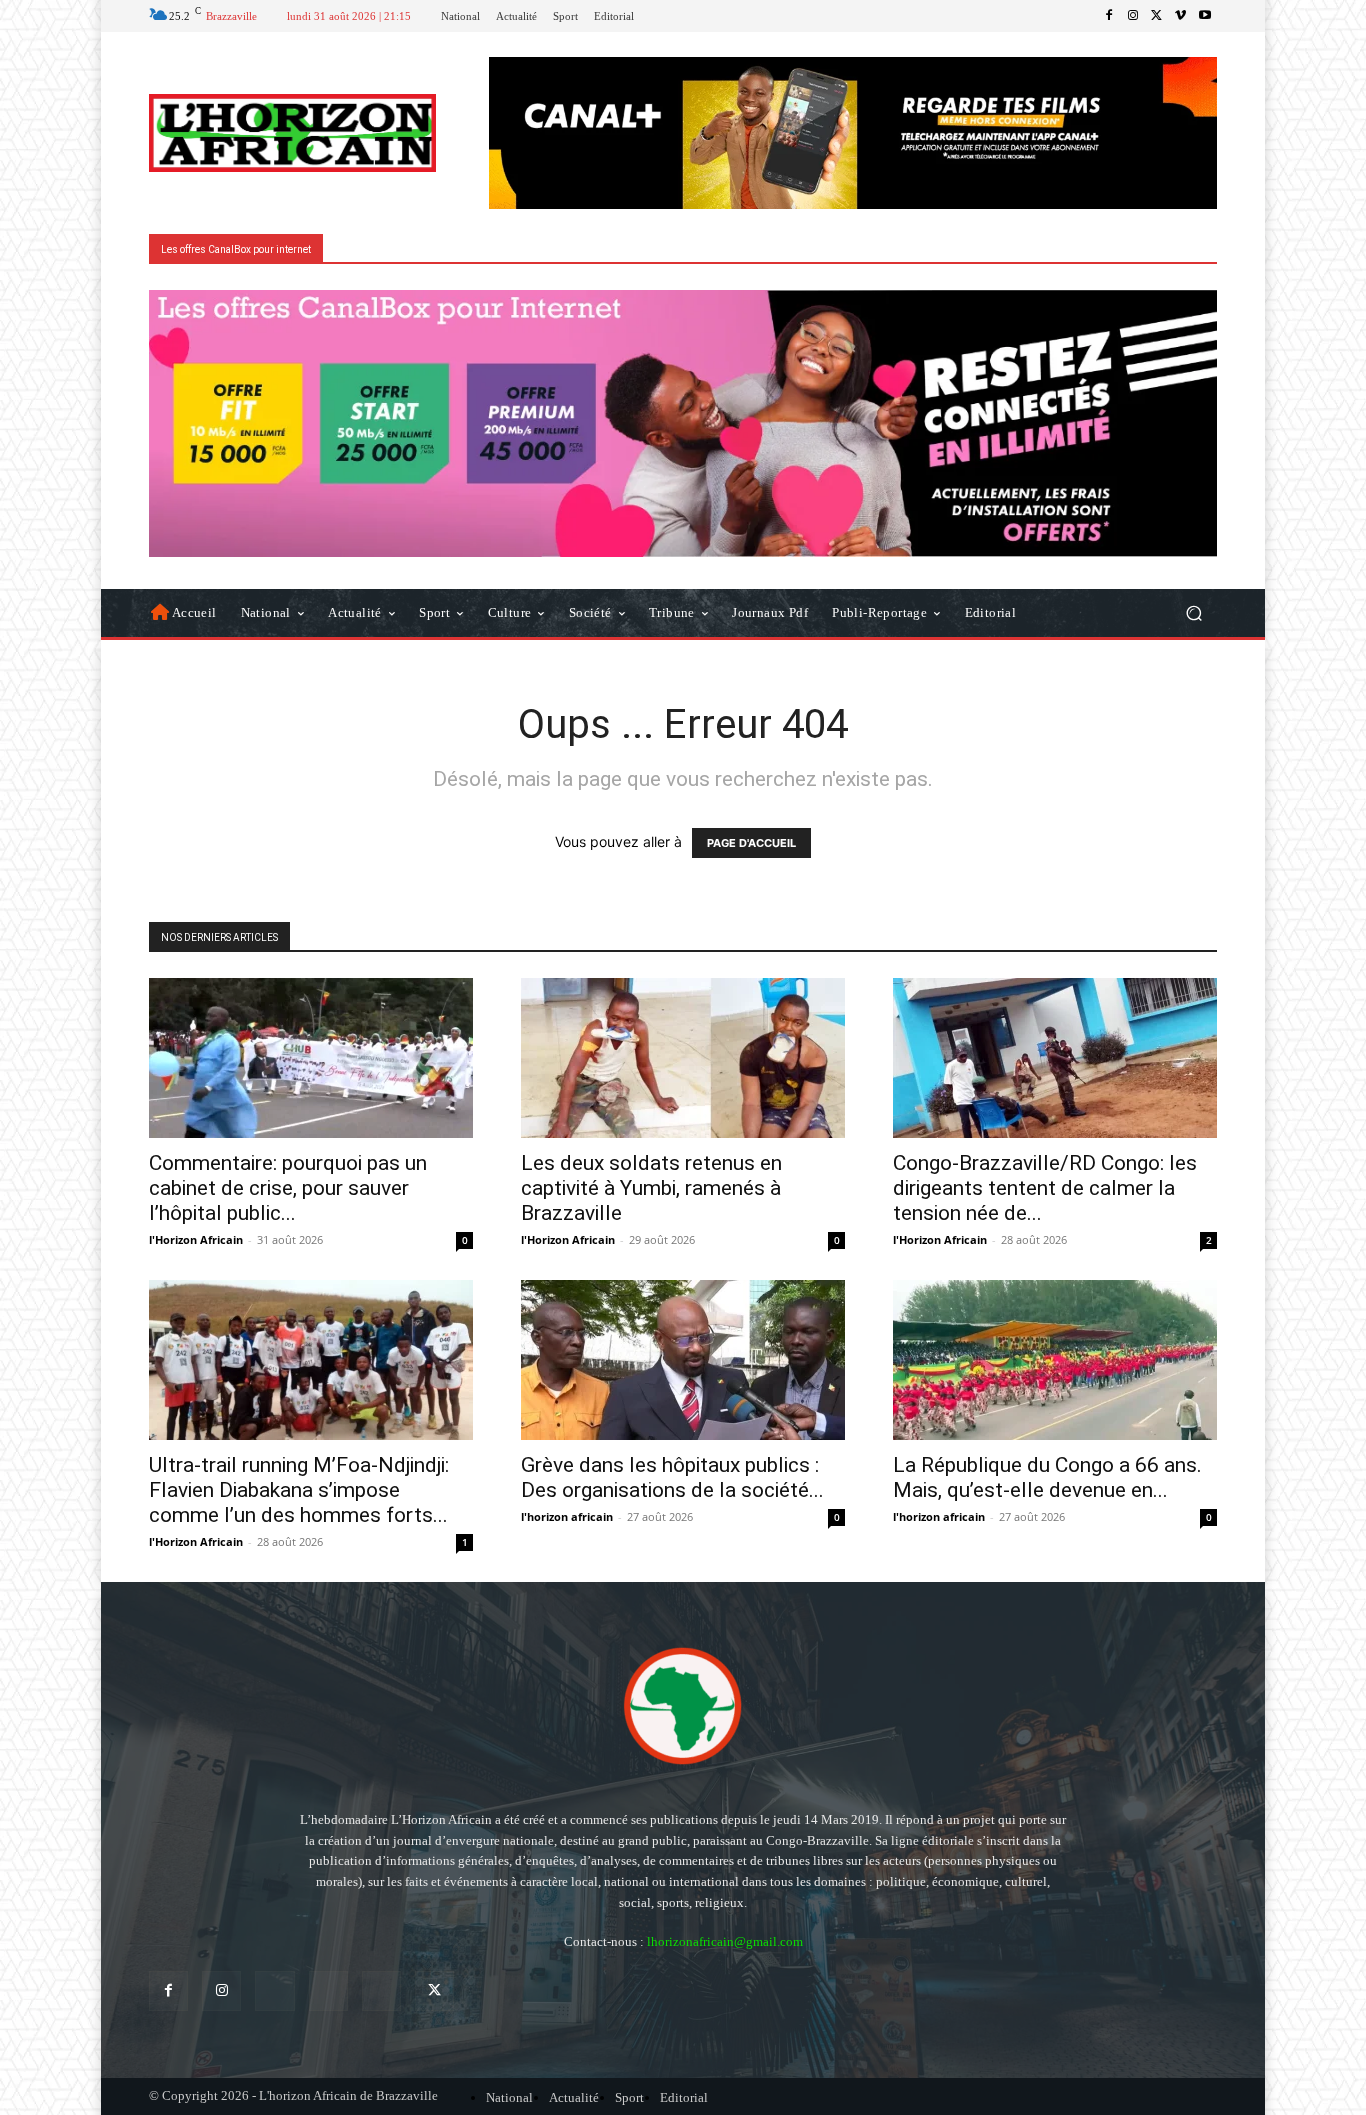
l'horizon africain (567, 1516)
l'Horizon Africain (196, 1239)
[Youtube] (1205, 16)
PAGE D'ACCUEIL (751, 843)
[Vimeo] (1181, 16)
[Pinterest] (328, 1990)
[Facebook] (1109, 16)
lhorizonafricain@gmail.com (725, 1941)
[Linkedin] (274, 1990)
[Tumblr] (381, 1990)
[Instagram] (1133, 16)
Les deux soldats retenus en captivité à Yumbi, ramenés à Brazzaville (651, 1188)
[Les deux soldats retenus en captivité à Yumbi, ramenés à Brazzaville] (683, 1058)
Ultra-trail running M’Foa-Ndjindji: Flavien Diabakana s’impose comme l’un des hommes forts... (299, 1490)
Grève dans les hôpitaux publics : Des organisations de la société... (672, 1477)
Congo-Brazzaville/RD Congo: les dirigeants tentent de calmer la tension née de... (1045, 1188)
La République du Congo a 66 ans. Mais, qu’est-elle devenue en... (1047, 1477)
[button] (1193, 612)
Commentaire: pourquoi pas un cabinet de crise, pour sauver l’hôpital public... (288, 1188)
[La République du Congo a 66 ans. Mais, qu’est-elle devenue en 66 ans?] (1055, 1360)
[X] (1157, 16)
